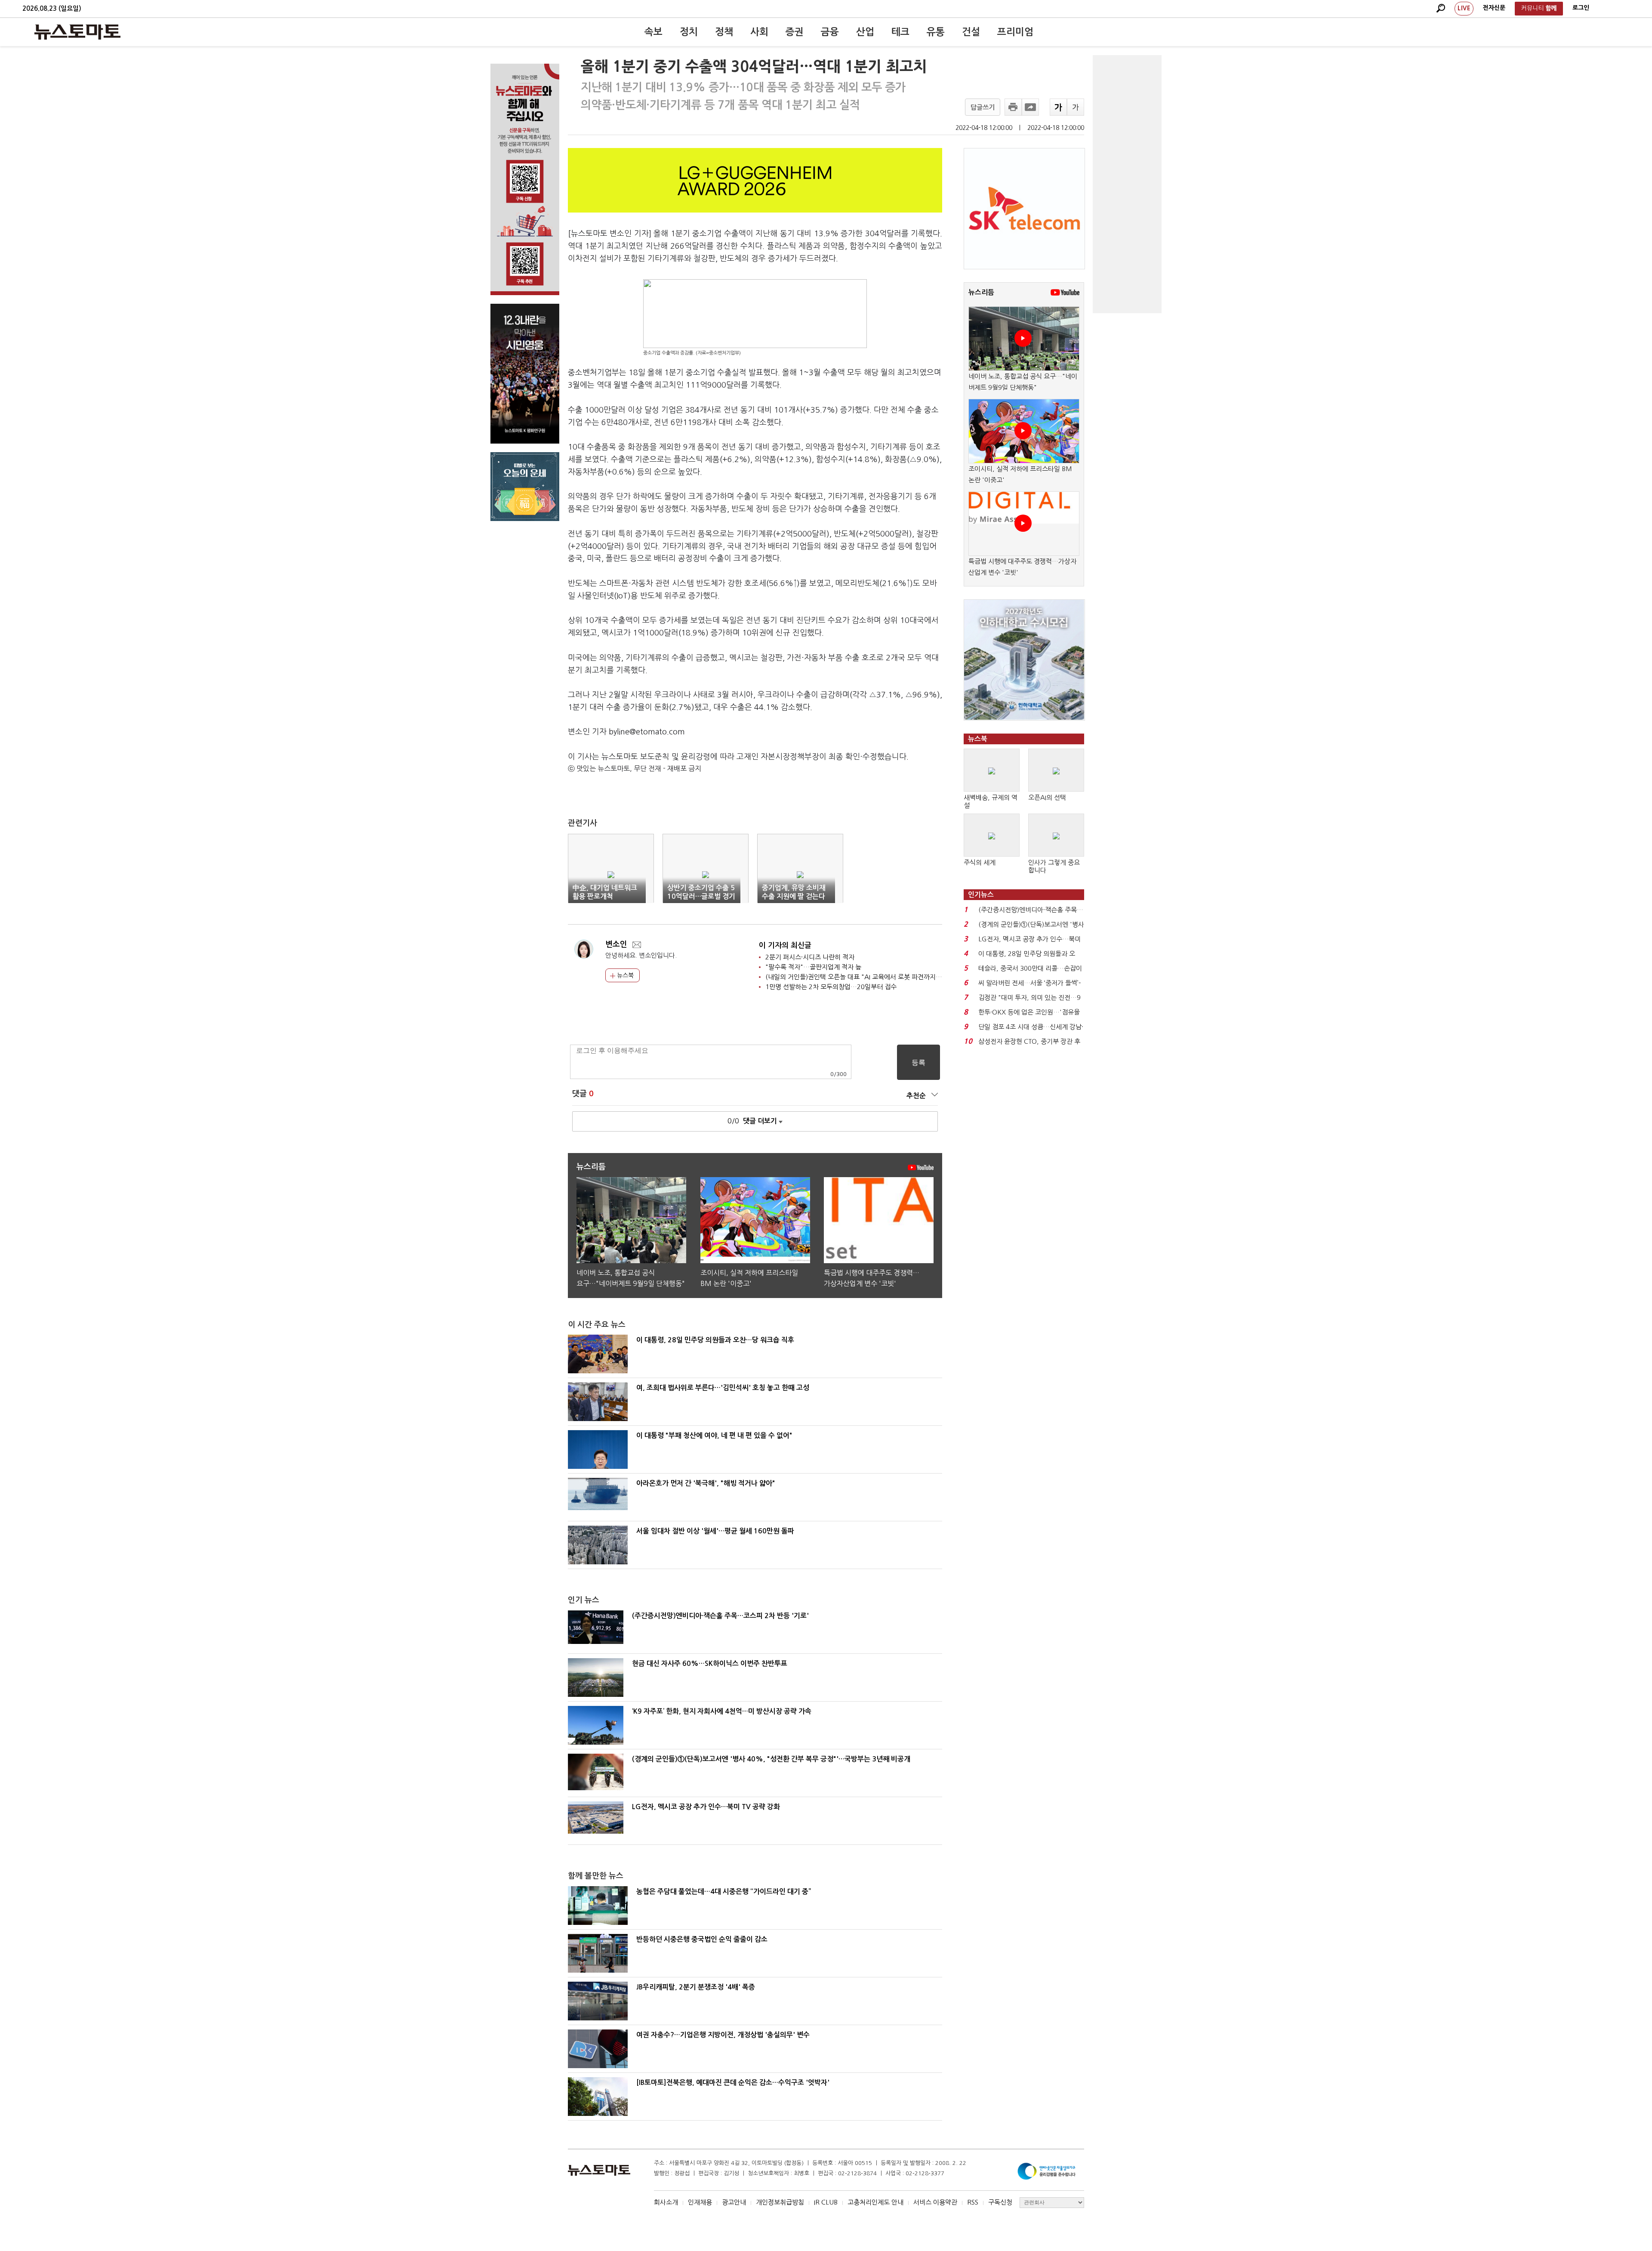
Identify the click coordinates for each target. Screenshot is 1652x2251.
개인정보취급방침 (780, 2202)
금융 (830, 32)
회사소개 (666, 2202)
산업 (865, 32)
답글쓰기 (983, 107)
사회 (759, 32)
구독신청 (1000, 2202)
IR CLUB (826, 2202)
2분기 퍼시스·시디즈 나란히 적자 (810, 957)
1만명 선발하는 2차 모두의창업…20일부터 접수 (831, 987)
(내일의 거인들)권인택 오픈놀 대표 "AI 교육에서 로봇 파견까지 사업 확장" (866, 977)
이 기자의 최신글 (785, 945)
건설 (971, 32)
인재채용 (700, 2202)
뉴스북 (624, 975)
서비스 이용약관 (935, 2202)
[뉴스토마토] (77, 32)
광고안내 (734, 2202)
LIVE (1464, 8)
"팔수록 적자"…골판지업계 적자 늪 (813, 967)
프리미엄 (1015, 32)
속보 (653, 32)
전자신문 (1494, 8)
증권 (795, 32)
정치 (689, 32)
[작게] (1076, 107)
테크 (900, 32)
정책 (724, 32)
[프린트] (1013, 107)
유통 (936, 32)
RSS (973, 2202)
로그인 (1581, 8)
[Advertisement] (1127, 184)
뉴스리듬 (981, 292)
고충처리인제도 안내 (875, 2202)
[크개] (1058, 107)
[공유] (1030, 107)
